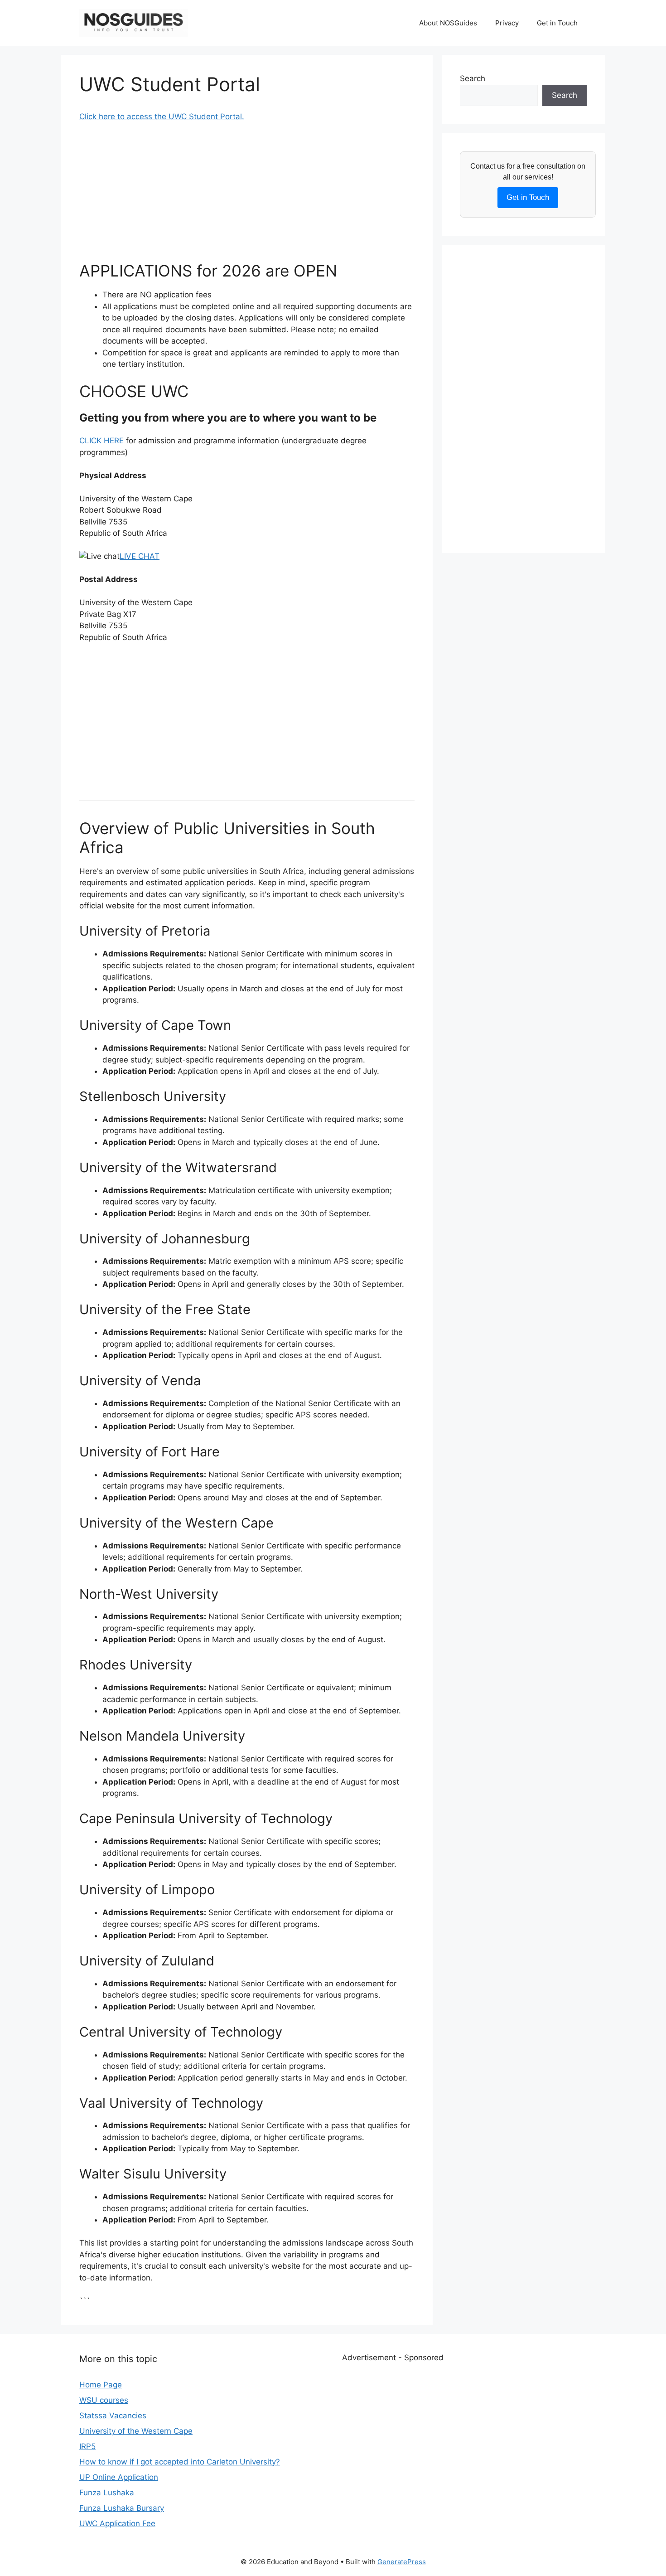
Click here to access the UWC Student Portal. (162, 116)
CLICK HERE (101, 441)
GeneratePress (402, 2562)
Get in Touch (557, 23)
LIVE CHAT (140, 556)
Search (473, 78)
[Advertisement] (247, 198)
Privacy (507, 23)
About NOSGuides (448, 23)
